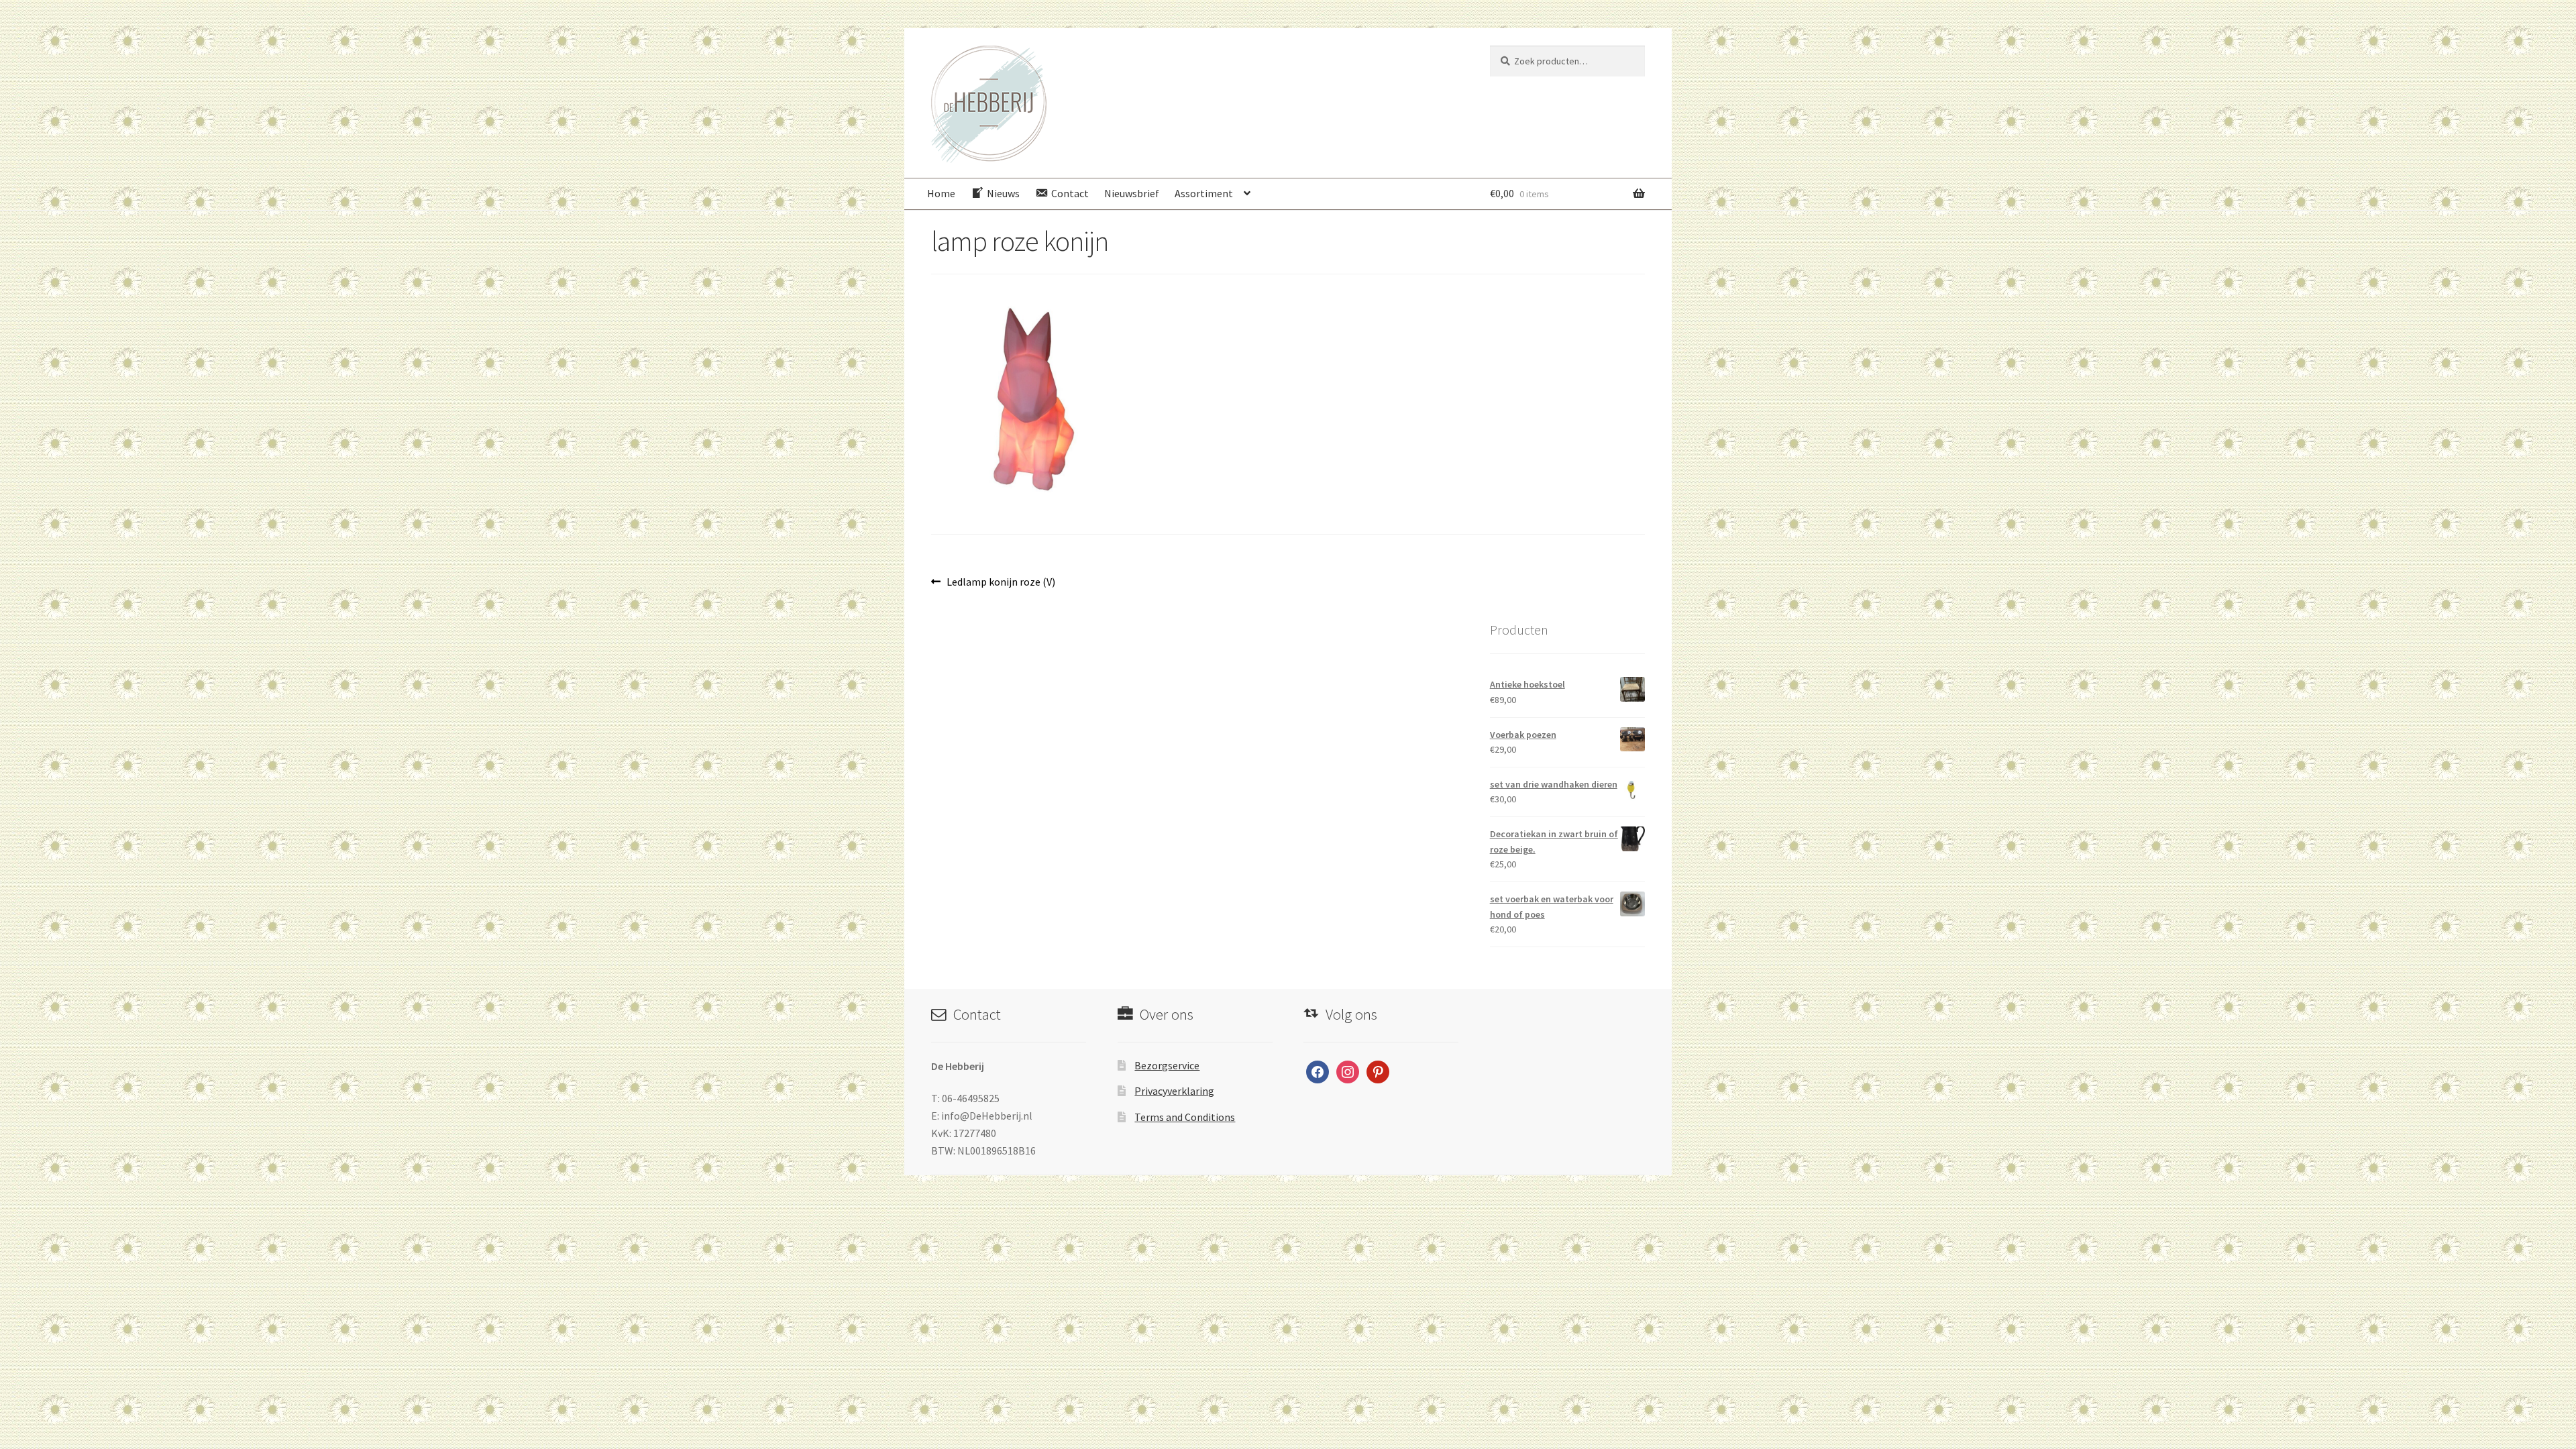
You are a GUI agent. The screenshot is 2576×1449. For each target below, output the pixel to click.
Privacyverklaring (1174, 1091)
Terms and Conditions (1185, 1117)
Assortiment (1204, 193)
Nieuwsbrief (1132, 193)
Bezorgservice (1167, 1065)
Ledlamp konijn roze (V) (1001, 583)
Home (941, 193)
